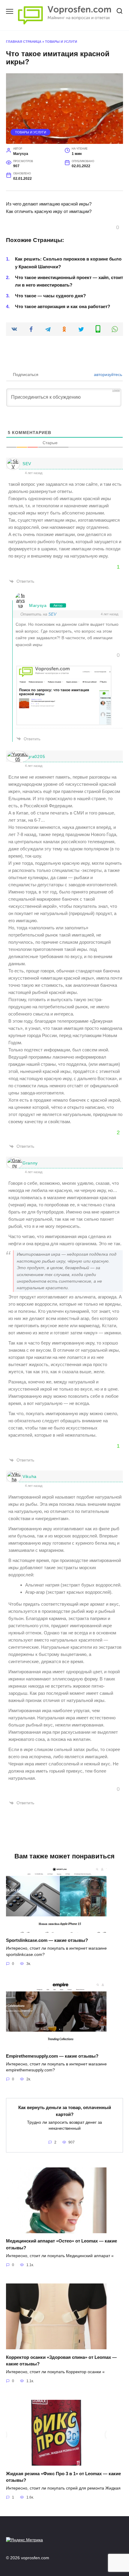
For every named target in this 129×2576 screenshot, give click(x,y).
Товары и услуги (61, 42)
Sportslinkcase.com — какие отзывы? (47, 1940)
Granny (30, 1163)
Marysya (38, 605)
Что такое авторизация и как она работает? (63, 306)
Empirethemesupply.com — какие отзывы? (52, 2056)
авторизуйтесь (107, 374)
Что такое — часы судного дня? (50, 296)
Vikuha (30, 1476)
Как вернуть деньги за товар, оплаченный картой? (65, 2111)
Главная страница (24, 42)
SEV (27, 464)
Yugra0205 (34, 756)
